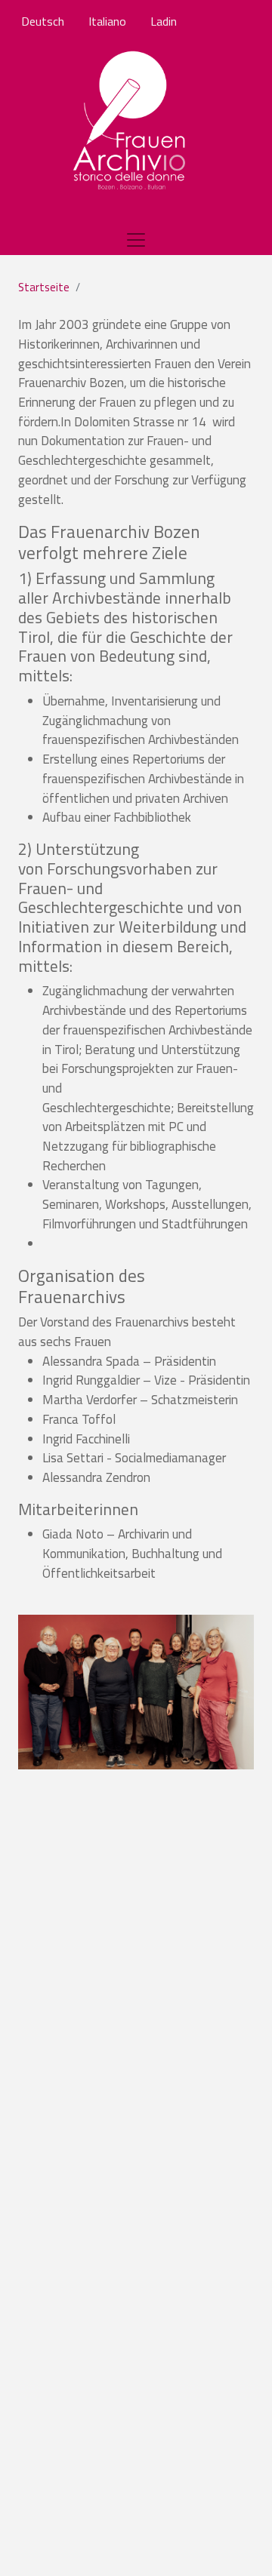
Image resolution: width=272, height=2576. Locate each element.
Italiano (107, 21)
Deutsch (43, 21)
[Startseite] (130, 121)
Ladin (164, 21)
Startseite (44, 287)
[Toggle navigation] (136, 240)
